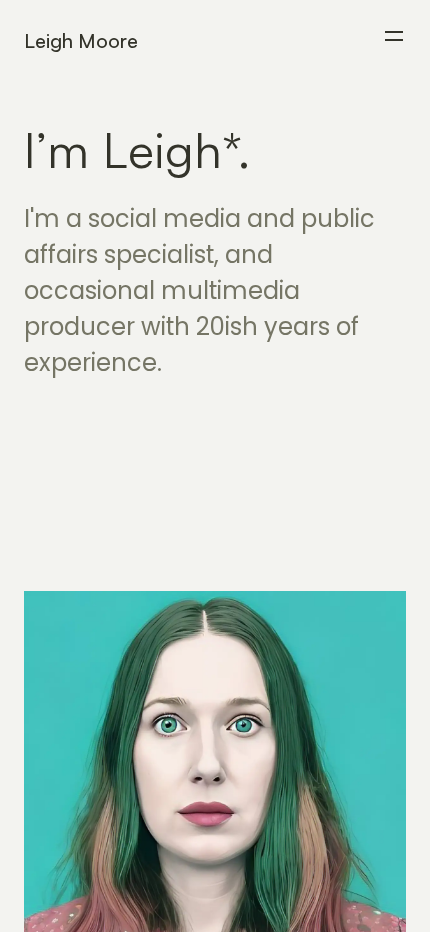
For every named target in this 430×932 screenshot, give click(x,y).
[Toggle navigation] (394, 36)
